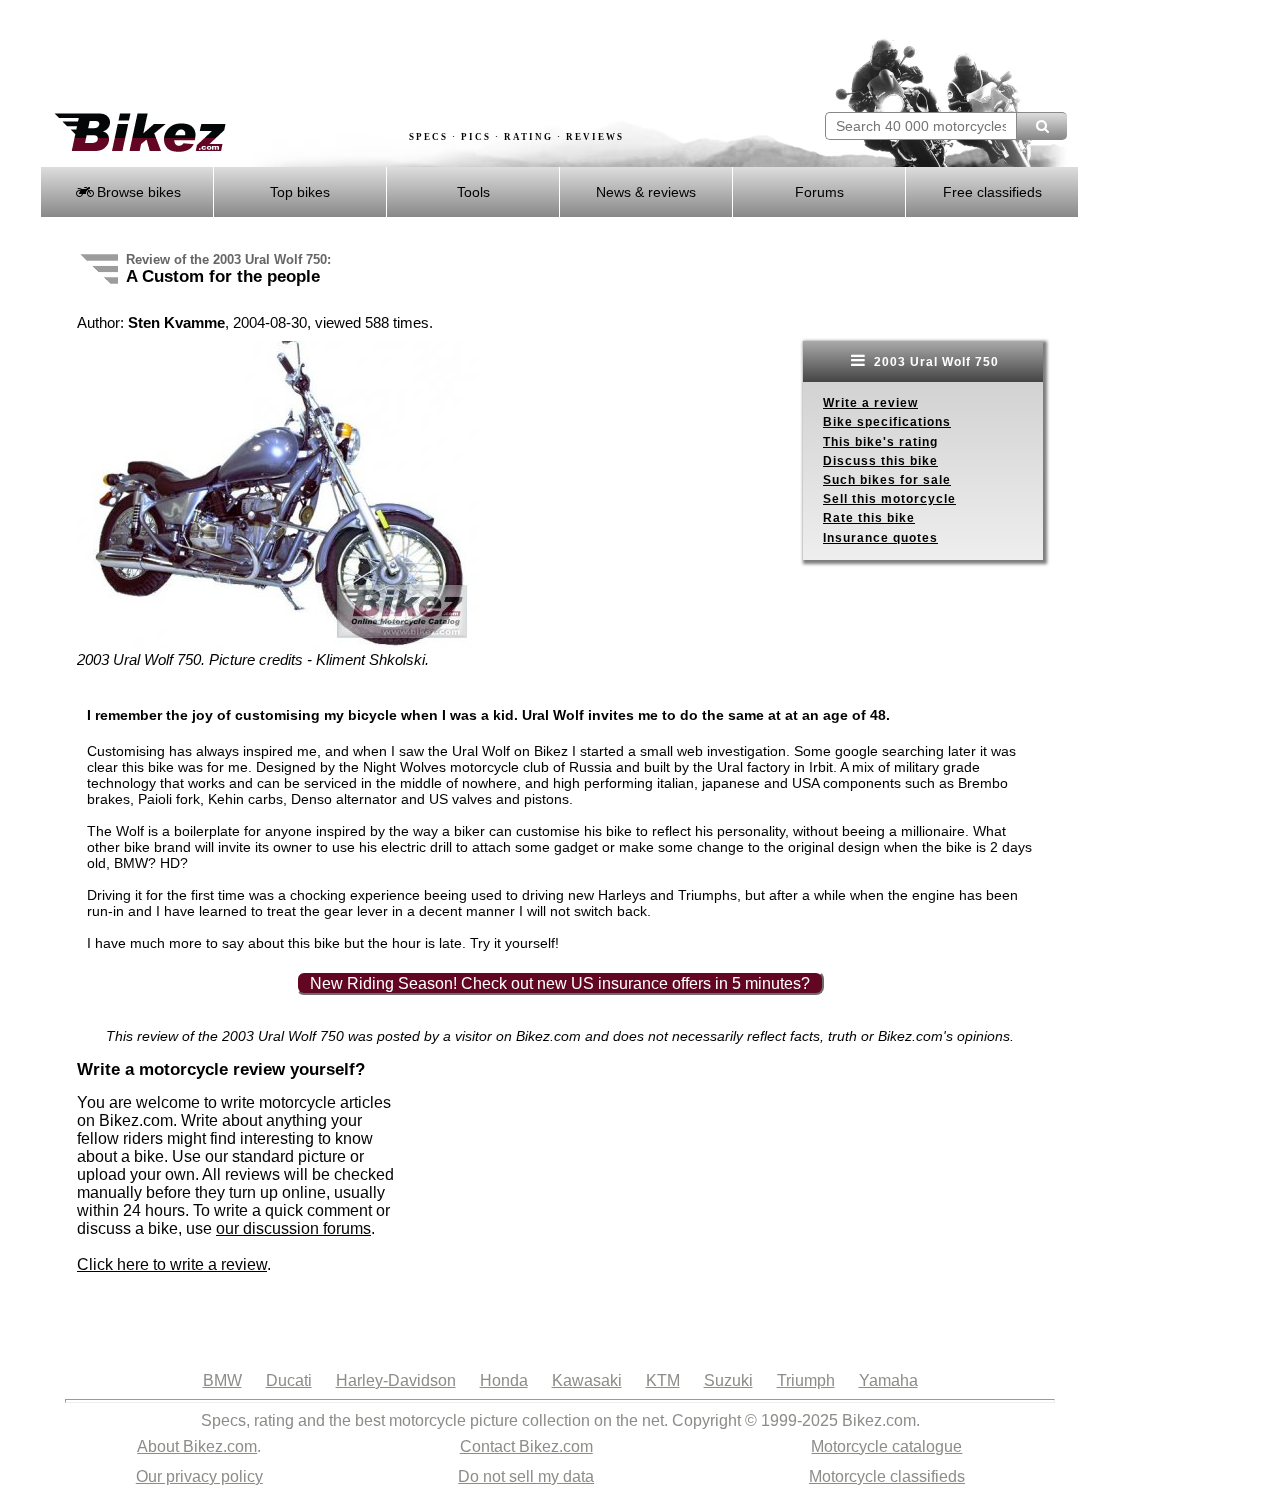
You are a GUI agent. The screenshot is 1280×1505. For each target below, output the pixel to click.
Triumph (806, 1380)
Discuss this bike (880, 461)
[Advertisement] (404, 57)
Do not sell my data (526, 1476)
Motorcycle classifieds (887, 1476)
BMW (222, 1380)
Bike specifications (887, 422)
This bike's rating (880, 442)
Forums (819, 192)
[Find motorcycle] (1041, 126)
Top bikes (300, 192)
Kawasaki (587, 1380)
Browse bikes (137, 192)
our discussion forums (293, 1228)
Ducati (289, 1380)
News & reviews (646, 192)
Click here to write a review (172, 1264)
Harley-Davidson (396, 1380)
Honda (504, 1380)
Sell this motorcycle (889, 499)
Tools (473, 192)
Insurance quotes (880, 538)
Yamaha (888, 1380)
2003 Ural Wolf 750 (934, 362)
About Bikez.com (197, 1446)
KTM (663, 1380)
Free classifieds (992, 192)
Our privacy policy (199, 1476)
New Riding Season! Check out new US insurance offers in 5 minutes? (560, 983)
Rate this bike (869, 518)
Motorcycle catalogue (886, 1446)
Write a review (870, 403)
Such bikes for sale (887, 480)
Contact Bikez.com (526, 1446)
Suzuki (728, 1380)
